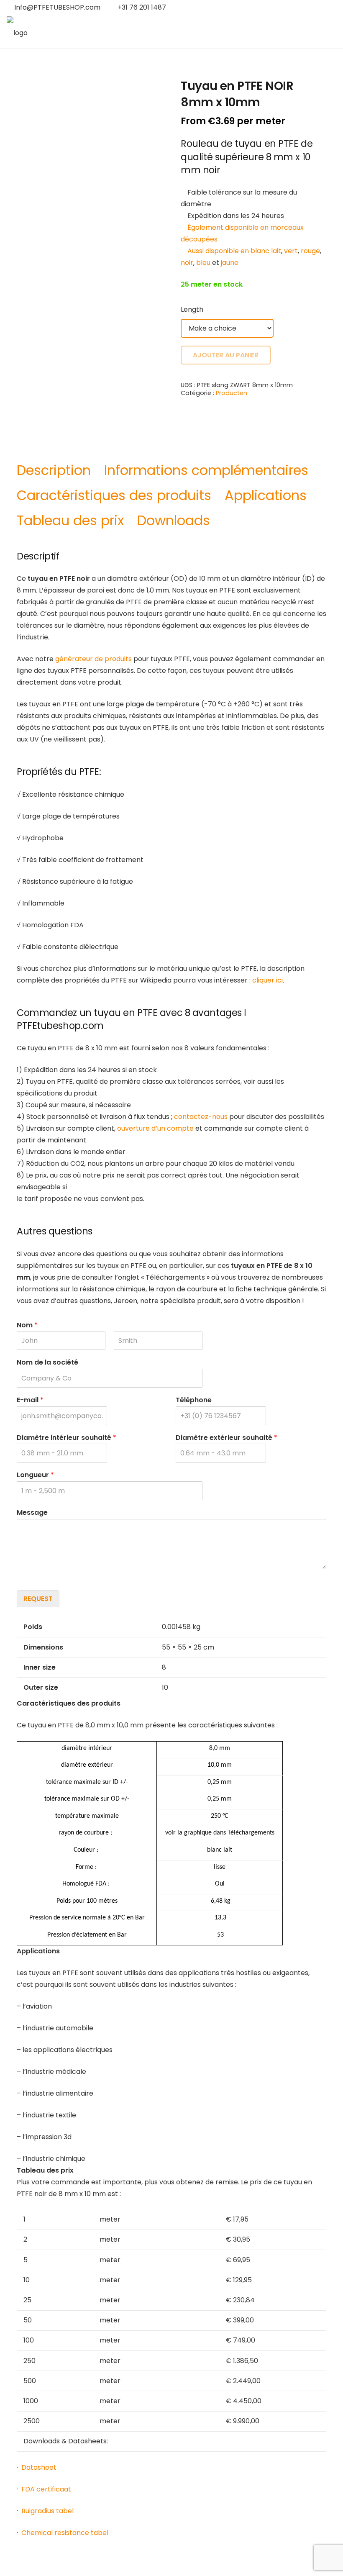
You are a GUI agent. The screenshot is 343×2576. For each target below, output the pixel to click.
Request (38, 1599)
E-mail (30, 1400)
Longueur (35, 1475)
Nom (27, 1325)
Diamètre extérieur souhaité (227, 1438)
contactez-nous (201, 1117)
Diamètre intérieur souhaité (67, 1438)
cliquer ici (267, 980)
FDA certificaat (46, 2489)
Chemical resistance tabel (65, 2533)
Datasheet (39, 2467)
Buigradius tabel (47, 2511)
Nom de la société (47, 1363)
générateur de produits (93, 659)
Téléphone (194, 1400)
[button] (309, 8)
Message (32, 1513)
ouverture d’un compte (155, 1128)
